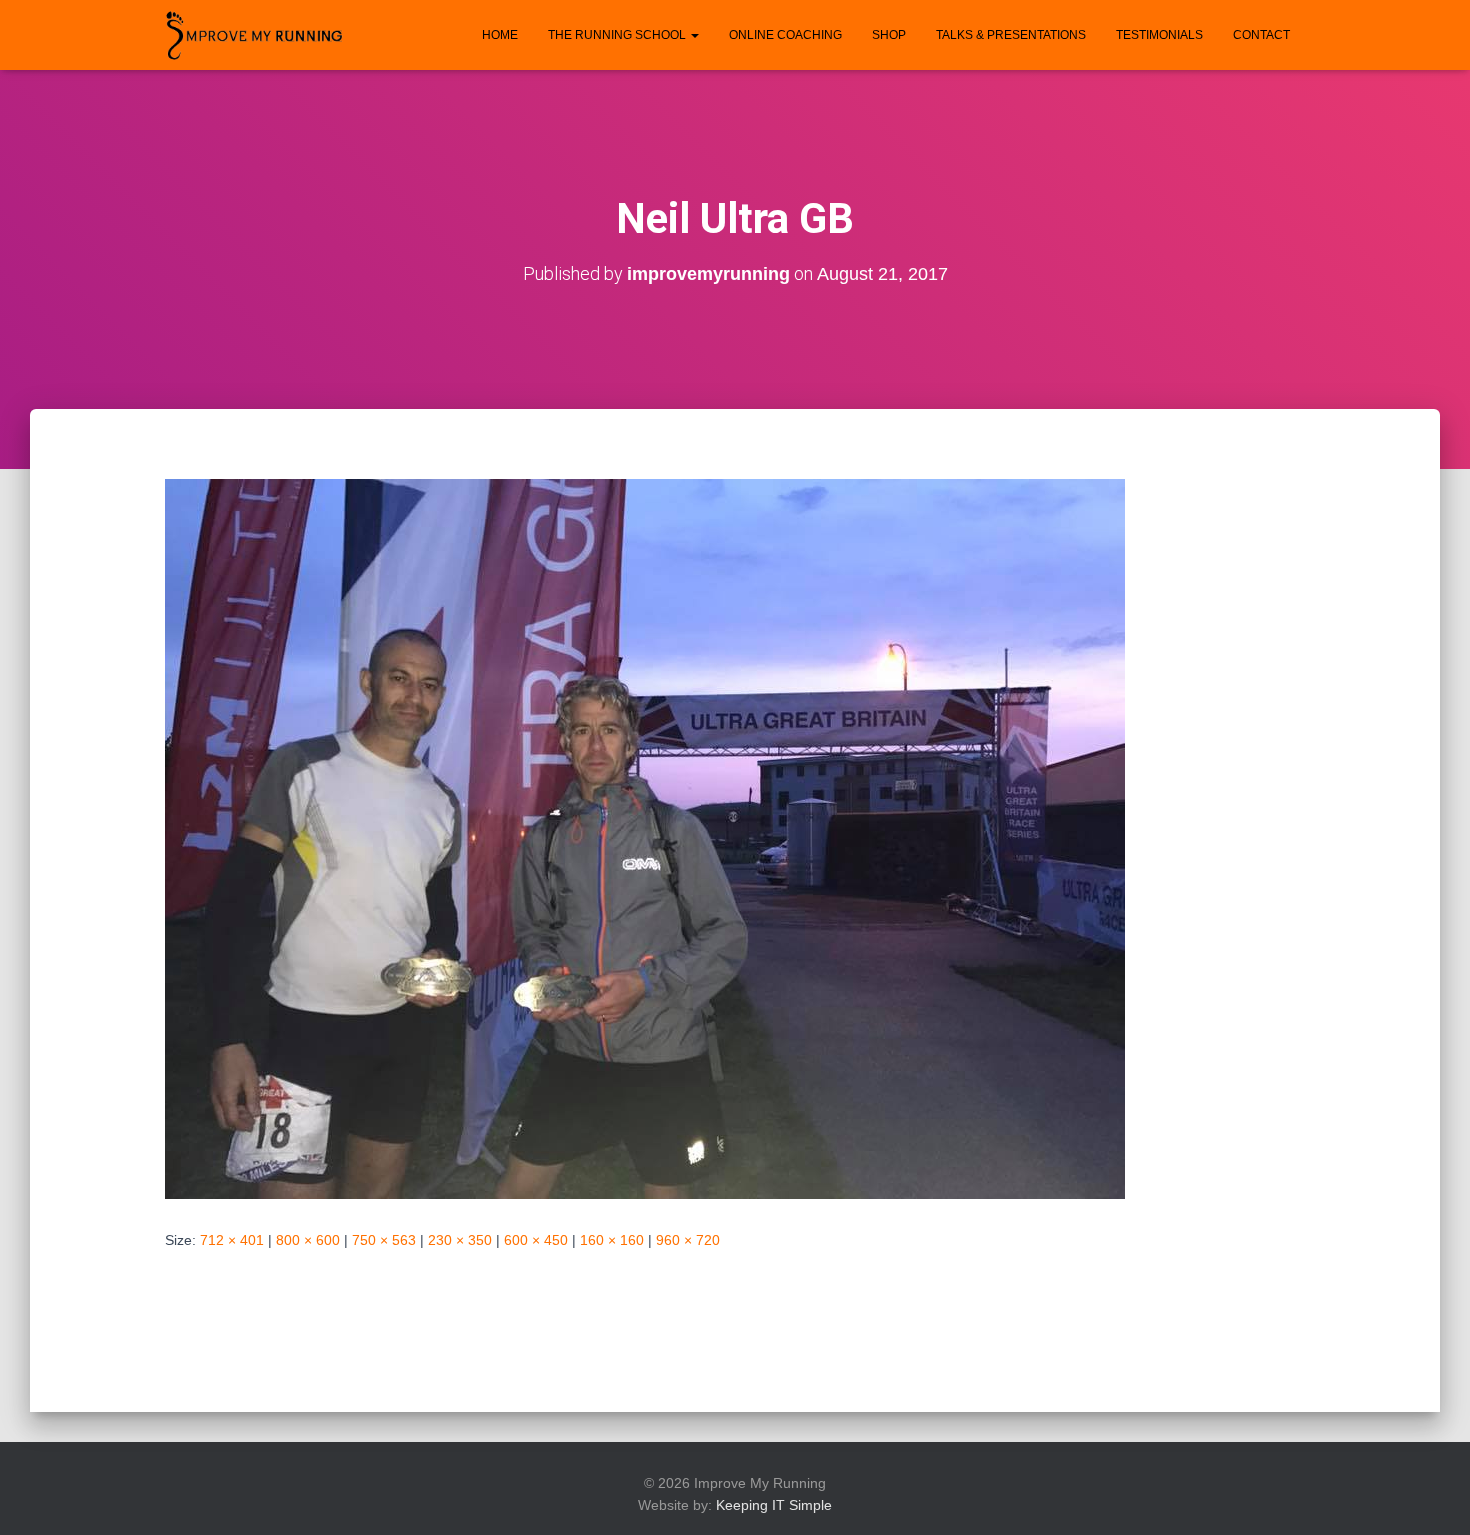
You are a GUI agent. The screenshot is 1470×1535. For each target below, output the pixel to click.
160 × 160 (612, 1240)
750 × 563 (384, 1240)
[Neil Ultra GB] (645, 838)
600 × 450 (536, 1240)
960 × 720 (688, 1240)
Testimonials (1159, 35)
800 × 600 (308, 1240)
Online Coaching (785, 35)
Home (500, 35)
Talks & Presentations (1011, 35)
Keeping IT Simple (774, 1505)
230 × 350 (460, 1240)
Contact (1261, 35)
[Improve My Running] (255, 35)
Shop (889, 35)
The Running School (618, 35)
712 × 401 (232, 1240)
